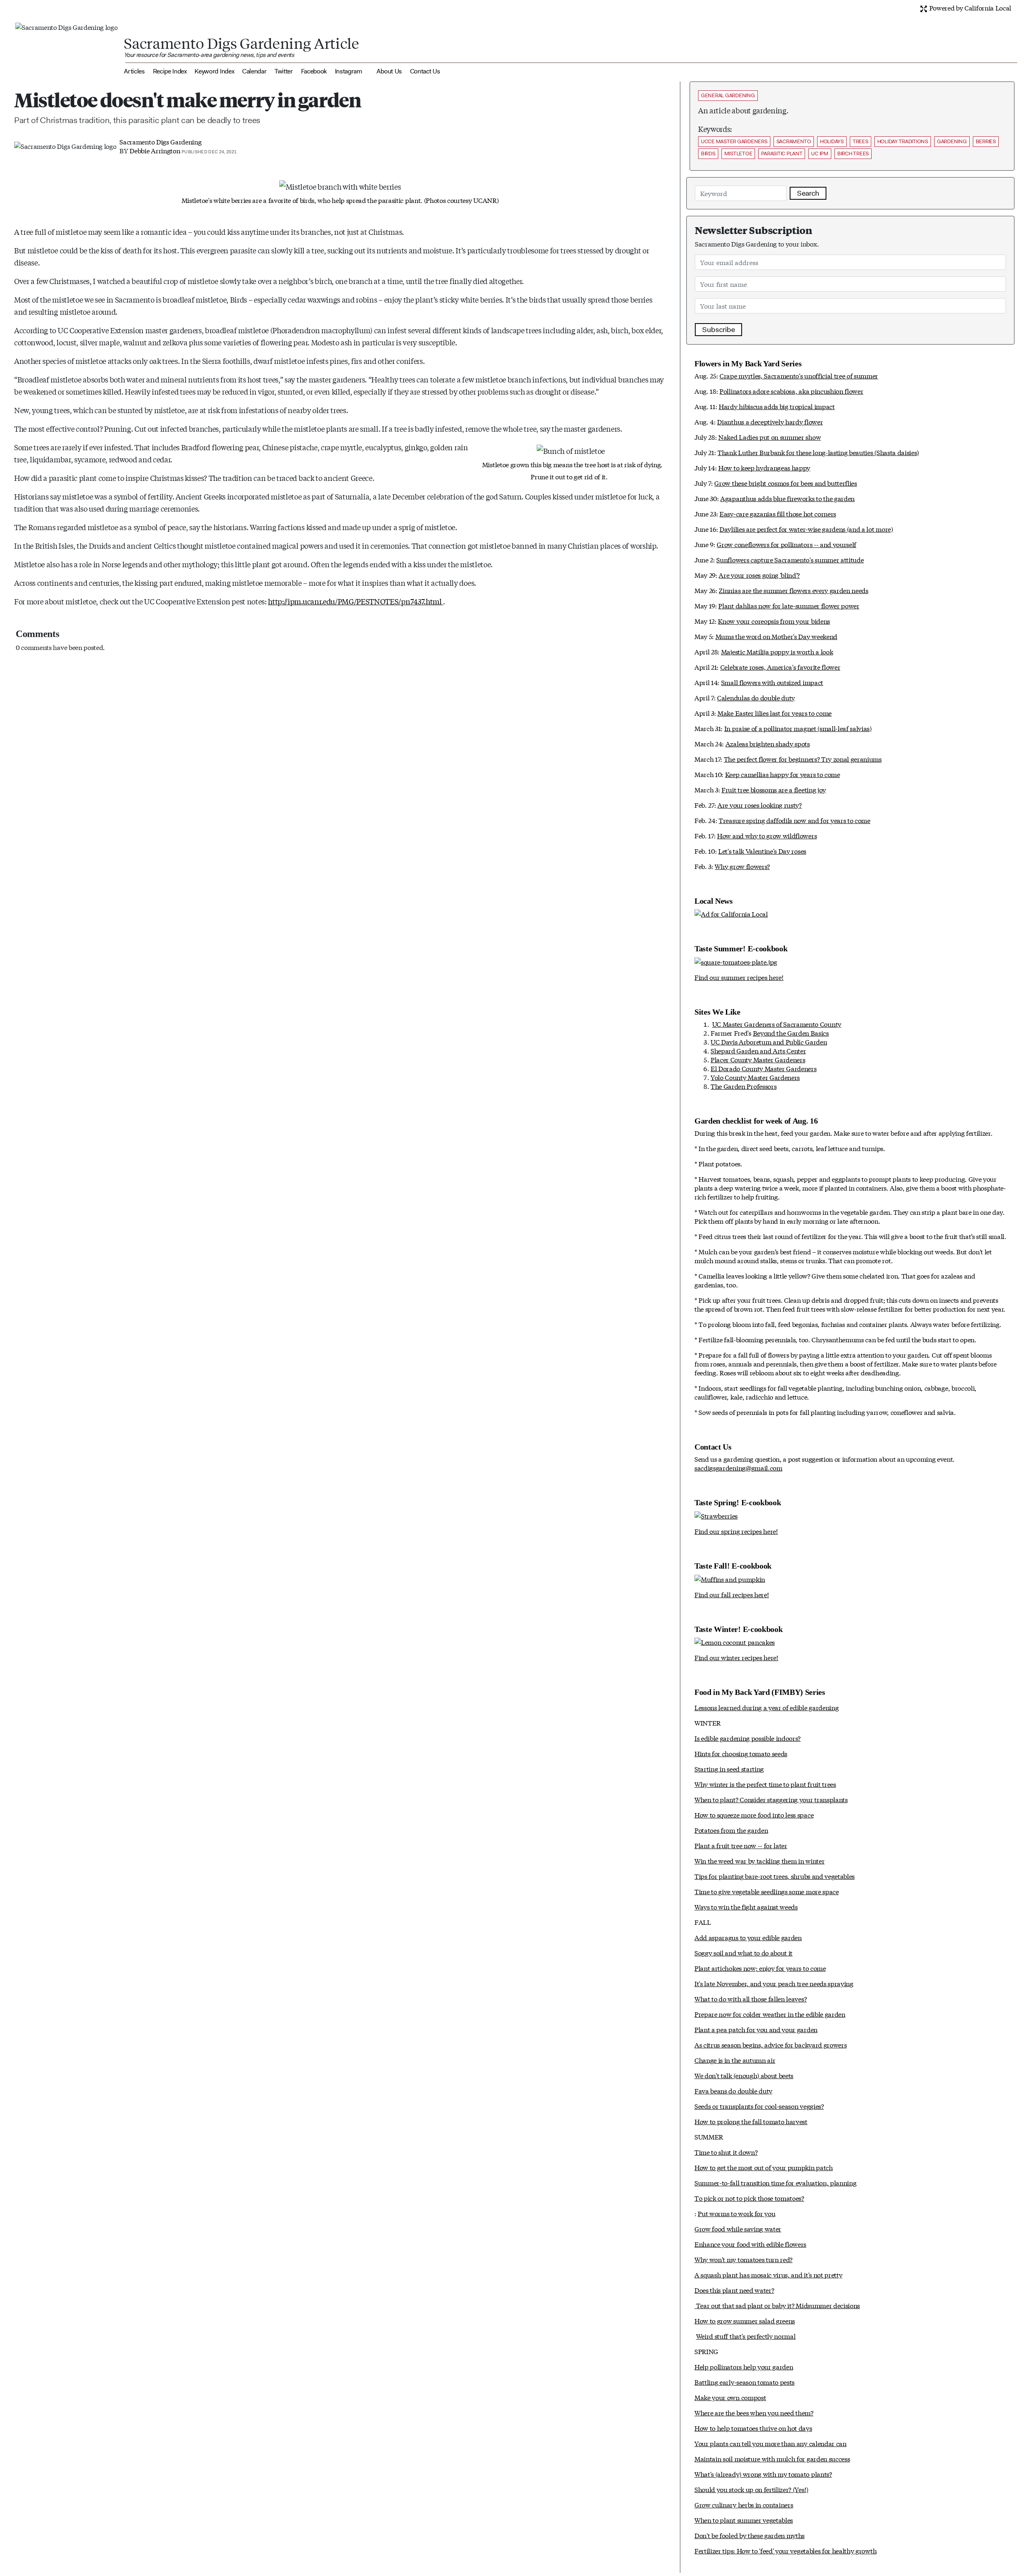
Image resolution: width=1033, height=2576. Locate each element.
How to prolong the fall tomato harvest (751, 2121)
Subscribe (718, 330)
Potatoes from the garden (731, 1830)
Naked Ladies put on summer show (770, 437)
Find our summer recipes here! (739, 977)
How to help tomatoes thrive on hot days (753, 2428)
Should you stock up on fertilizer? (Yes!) (751, 2489)
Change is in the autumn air (735, 2060)
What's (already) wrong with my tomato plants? (763, 2474)
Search (808, 193)
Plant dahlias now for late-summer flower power (789, 605)
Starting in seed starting (729, 1769)
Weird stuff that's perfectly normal (746, 2336)
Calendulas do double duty (756, 697)
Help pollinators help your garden (744, 2366)
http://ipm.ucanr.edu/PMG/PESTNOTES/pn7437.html (355, 601)
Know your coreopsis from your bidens (774, 621)
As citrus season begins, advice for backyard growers (771, 2044)
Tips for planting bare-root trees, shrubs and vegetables (775, 1876)
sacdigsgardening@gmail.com (738, 1468)
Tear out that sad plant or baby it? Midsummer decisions (777, 2305)
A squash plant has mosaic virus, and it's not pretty (768, 2274)
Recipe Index (170, 71)
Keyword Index (214, 71)
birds (708, 154)
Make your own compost (730, 2397)
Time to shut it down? (726, 2152)
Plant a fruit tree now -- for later (741, 1845)
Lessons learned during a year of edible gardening (766, 1707)
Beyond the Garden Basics (791, 1033)
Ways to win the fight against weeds (746, 1906)
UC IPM (820, 154)
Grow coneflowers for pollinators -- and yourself (786, 544)
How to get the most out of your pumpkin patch (764, 2167)
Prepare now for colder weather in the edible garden (770, 2014)
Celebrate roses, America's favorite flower (780, 667)
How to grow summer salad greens (745, 2320)
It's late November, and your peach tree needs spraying (774, 1983)
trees (860, 141)
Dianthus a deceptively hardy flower (770, 421)
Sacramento (794, 141)
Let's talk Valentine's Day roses (762, 851)
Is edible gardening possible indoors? (748, 1738)
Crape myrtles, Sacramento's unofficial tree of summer (799, 375)
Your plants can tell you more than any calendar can (771, 2443)
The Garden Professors (743, 1086)
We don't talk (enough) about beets (744, 2075)
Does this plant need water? (734, 2290)
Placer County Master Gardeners (758, 1059)
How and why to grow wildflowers (767, 835)
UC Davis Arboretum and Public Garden (769, 1041)
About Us (389, 71)
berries (986, 141)
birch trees (853, 154)
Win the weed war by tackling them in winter (759, 1860)
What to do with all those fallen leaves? (751, 1998)
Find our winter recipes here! (736, 1657)
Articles (134, 71)
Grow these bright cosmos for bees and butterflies (785, 483)
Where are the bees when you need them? (754, 2412)
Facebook (314, 71)
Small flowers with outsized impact (772, 682)
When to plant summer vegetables (744, 2520)
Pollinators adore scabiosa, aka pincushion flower (791, 391)
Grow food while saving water (738, 2228)
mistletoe (738, 154)
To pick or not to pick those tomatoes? (749, 2198)
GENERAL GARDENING (728, 95)
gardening (952, 141)
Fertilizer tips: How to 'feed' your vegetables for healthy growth (785, 2550)
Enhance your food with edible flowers (750, 2244)
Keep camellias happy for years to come (783, 774)
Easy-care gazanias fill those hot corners (778, 513)
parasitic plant (782, 154)
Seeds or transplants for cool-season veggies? (759, 2106)
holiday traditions (903, 141)
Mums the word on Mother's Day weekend (776, 636)
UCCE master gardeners (734, 141)
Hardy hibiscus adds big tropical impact (777, 406)
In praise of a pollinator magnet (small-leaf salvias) (798, 728)
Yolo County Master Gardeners (755, 1077)
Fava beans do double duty (733, 2090)
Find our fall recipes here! (732, 1594)
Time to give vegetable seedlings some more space (767, 1891)
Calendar (254, 71)
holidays (832, 141)
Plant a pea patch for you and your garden (756, 2029)
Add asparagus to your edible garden (748, 1937)
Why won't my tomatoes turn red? (743, 2259)
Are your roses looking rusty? (760, 805)
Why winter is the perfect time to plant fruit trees (765, 1784)
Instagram (349, 71)
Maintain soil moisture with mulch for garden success (772, 2458)
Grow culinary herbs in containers (744, 2504)
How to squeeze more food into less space (754, 1814)
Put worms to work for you (736, 2213)
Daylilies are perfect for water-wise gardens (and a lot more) (806, 529)
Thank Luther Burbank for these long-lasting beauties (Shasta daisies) (818, 452)
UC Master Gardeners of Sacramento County (777, 1024)
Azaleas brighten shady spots (768, 743)
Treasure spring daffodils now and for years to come (795, 820)
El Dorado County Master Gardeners (763, 1068)
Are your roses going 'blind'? (759, 575)
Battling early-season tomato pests (744, 2382)
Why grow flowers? (742, 866)
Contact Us (425, 71)
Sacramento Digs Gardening (160, 141)
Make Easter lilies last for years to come (775, 713)
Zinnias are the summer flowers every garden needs (793, 590)
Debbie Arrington (155, 150)
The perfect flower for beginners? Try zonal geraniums (803, 759)
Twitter (284, 71)
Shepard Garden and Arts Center (758, 1050)
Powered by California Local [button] (969, 7)
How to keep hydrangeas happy (764, 467)
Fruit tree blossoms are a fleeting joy (774, 789)
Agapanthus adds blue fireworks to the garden (787, 498)
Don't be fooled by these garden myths (750, 2535)
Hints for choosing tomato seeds (741, 1753)
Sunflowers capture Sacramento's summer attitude (790, 559)
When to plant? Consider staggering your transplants (771, 1799)
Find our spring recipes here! (736, 1531)
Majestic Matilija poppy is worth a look (777, 651)
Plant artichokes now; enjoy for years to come (760, 1968)
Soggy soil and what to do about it (743, 1952)
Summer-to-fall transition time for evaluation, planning (775, 2182)
